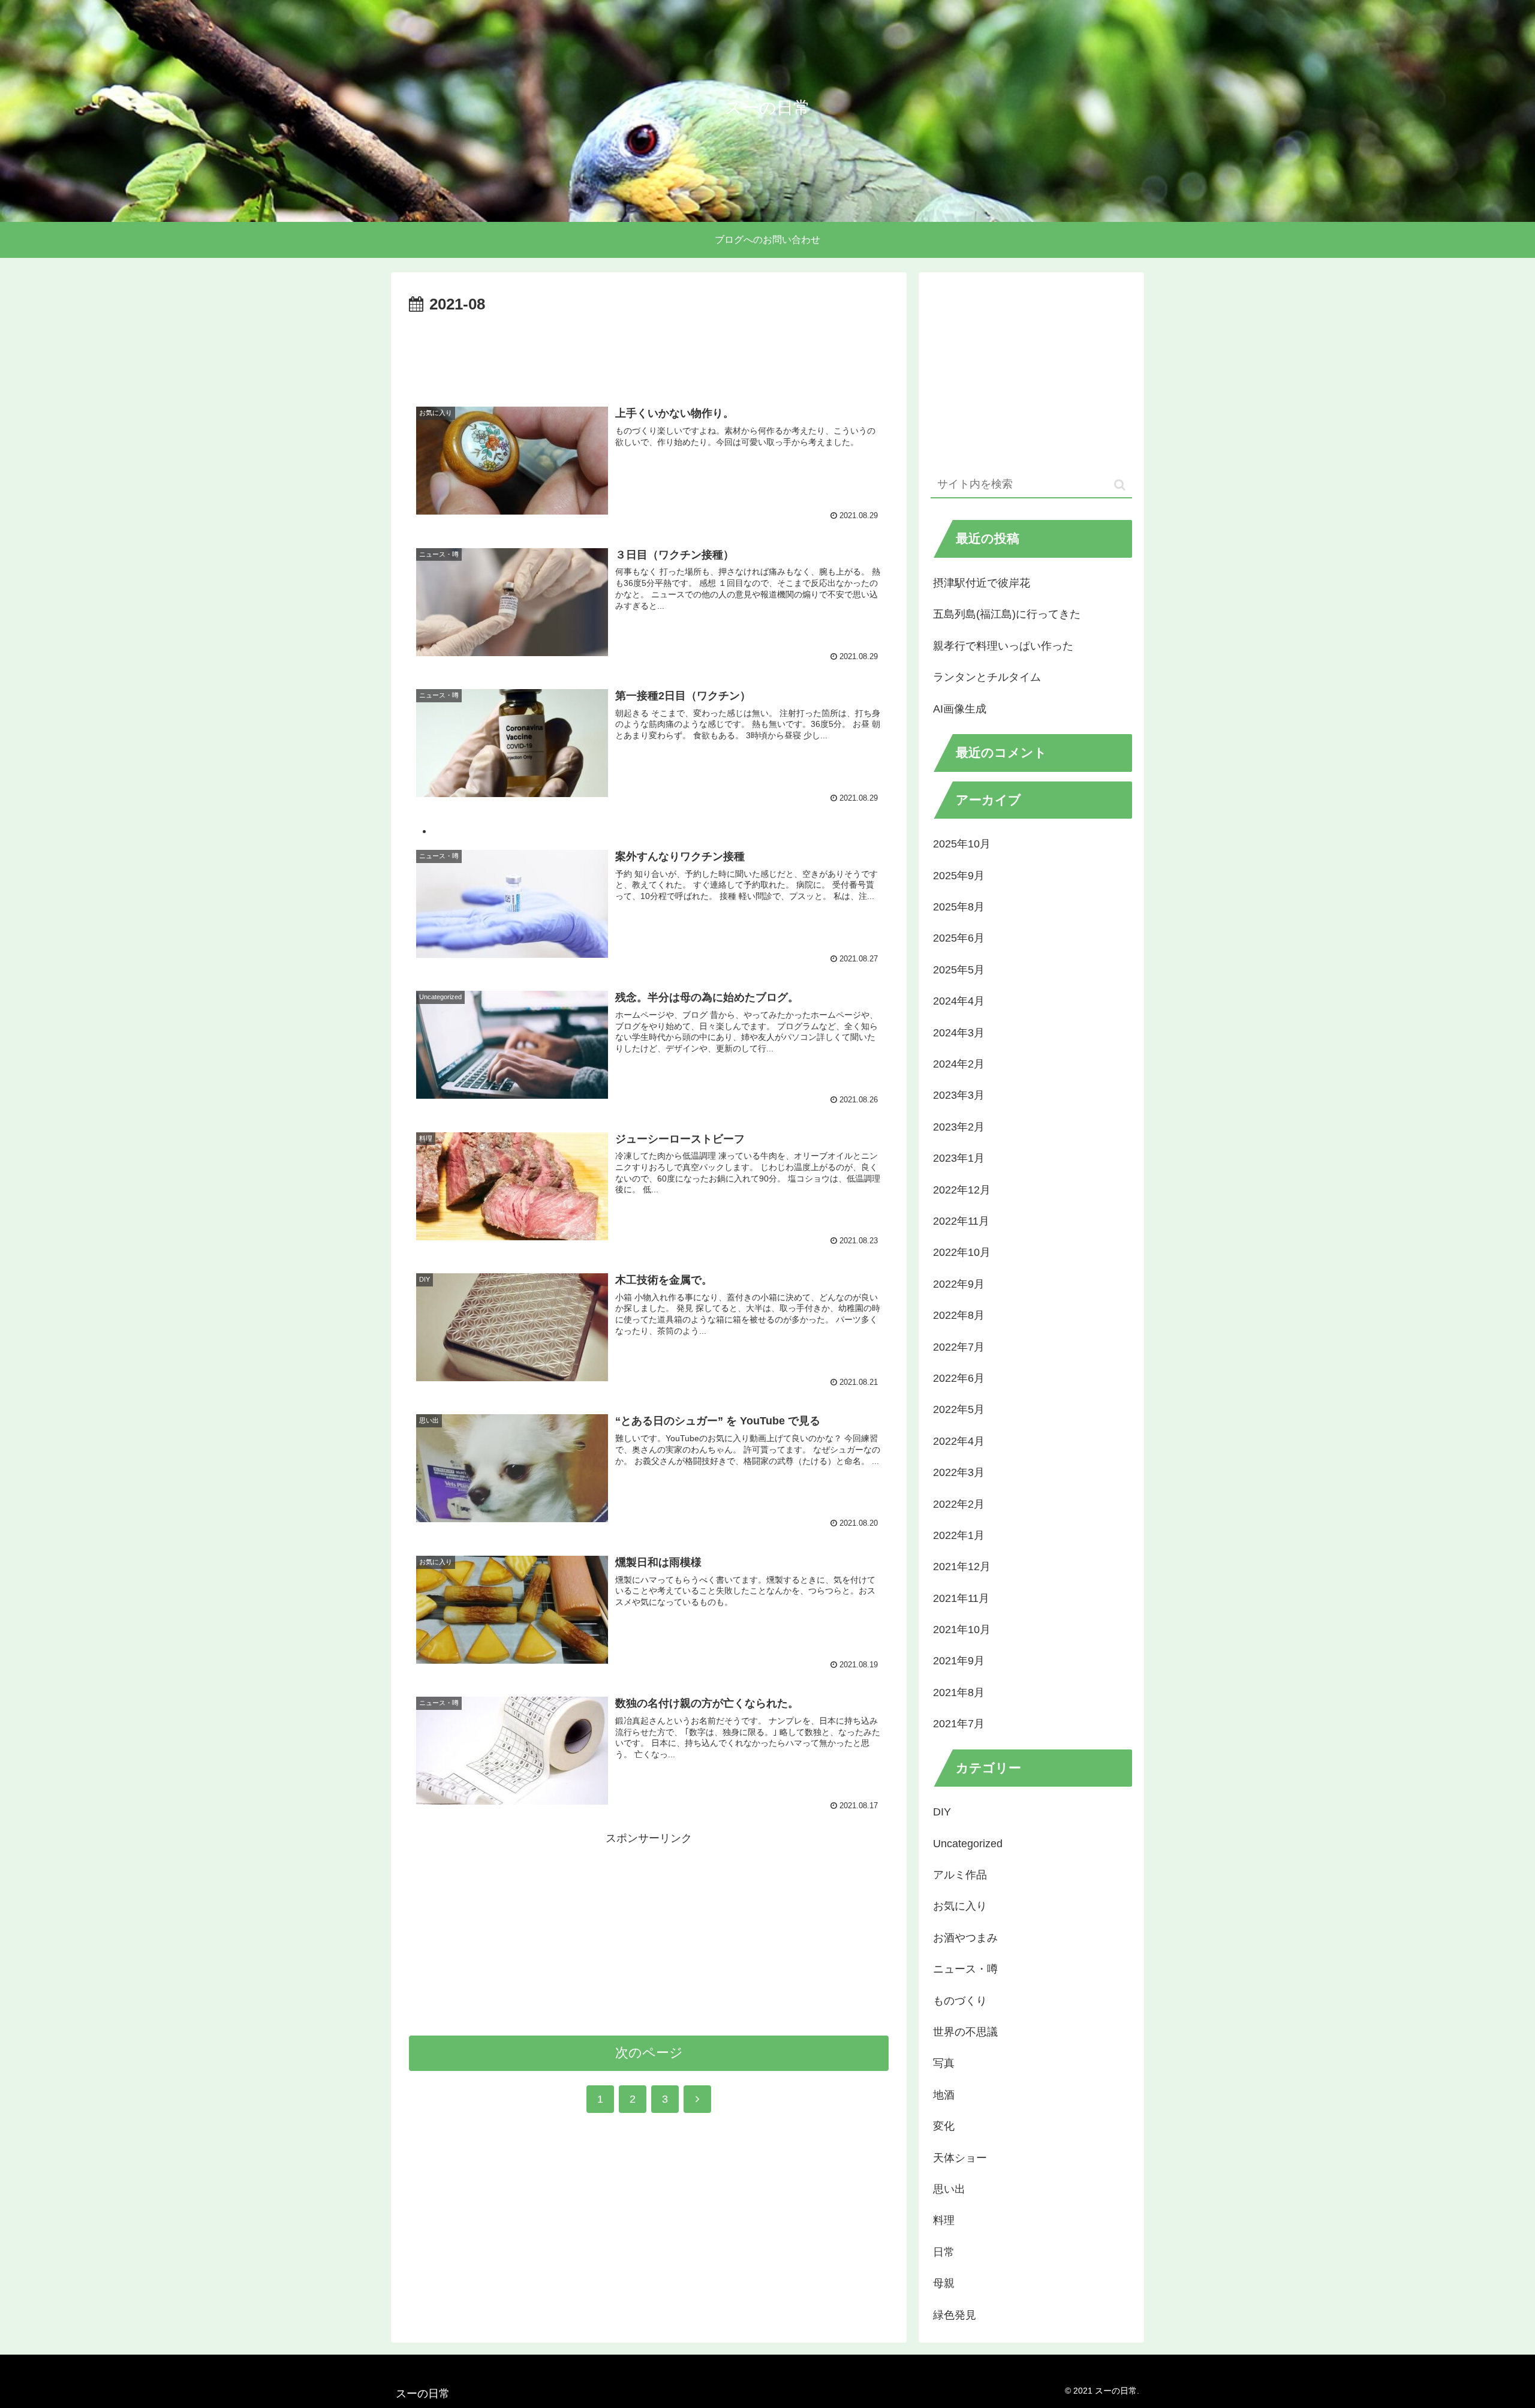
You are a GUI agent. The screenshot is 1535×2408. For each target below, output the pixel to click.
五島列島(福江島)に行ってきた (1007, 614)
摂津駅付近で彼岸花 (982, 583)
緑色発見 (955, 2315)
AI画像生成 (960, 709)
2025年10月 (962, 844)
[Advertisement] (649, 351)
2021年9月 (959, 1661)
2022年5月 (959, 1409)
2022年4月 (959, 1441)
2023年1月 (959, 1158)
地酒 (944, 2095)
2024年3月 (959, 1033)
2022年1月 (959, 1535)
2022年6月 (959, 1378)
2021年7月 (959, 1724)
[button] (1120, 485)
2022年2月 (959, 1504)
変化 (944, 2126)
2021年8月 (959, 1692)
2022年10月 (962, 1252)
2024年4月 (959, 1001)
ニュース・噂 (965, 1969)
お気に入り (960, 1906)
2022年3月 (959, 1472)
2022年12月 (962, 1190)
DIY (942, 1812)
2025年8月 (959, 907)
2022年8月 (959, 1315)
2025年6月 (959, 938)
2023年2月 (959, 1127)
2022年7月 (959, 1347)
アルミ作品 (960, 1875)
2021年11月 (961, 1598)
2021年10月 (962, 1630)
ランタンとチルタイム (987, 677)
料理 (944, 2220)
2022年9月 (959, 1284)
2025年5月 (959, 970)
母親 (944, 2283)
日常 (944, 2252)
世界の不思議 (965, 2032)
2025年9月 (959, 876)
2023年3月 (959, 1095)
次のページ (649, 2053)
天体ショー (960, 2158)
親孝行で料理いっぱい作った (1003, 646)
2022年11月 (961, 1221)
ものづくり (960, 2001)
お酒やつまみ (965, 1938)
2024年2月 (959, 1064)
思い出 (949, 2189)
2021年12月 (962, 1567)
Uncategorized (968, 1844)
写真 (944, 2063)
